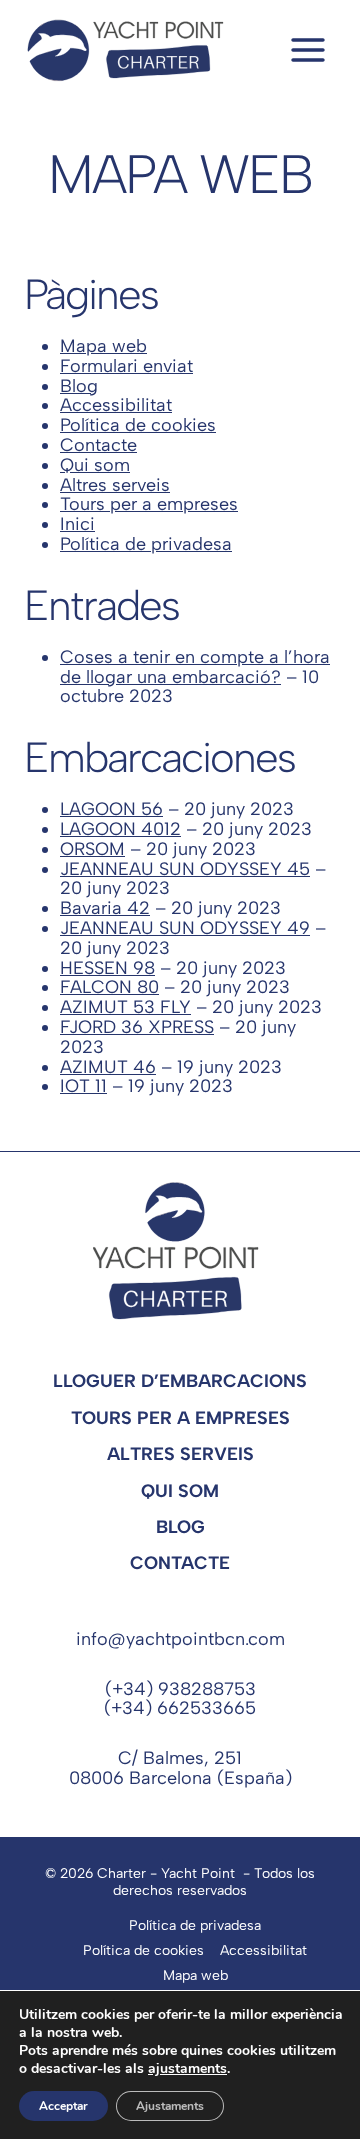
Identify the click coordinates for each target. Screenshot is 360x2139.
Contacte (98, 445)
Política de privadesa (146, 544)
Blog (79, 386)
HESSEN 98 (107, 968)
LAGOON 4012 (120, 829)
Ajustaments (170, 2106)
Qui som (95, 465)
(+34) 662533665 (180, 1708)
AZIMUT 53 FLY (125, 1007)
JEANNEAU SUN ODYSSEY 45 (185, 869)
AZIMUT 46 (108, 1067)
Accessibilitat (116, 405)
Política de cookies (138, 425)
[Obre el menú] (307, 49)
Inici (77, 524)
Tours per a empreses (149, 504)
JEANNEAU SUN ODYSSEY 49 (185, 928)
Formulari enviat (126, 366)
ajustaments (187, 2069)
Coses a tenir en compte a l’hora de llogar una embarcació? (195, 667)
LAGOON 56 (111, 809)
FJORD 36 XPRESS (137, 1027)
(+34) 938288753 (180, 1689)
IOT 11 (83, 1086)
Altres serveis (115, 485)
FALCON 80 (109, 987)
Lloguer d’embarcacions (180, 1381)
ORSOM (92, 849)
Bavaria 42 (105, 908)
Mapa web (103, 346)
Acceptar (63, 2106)
